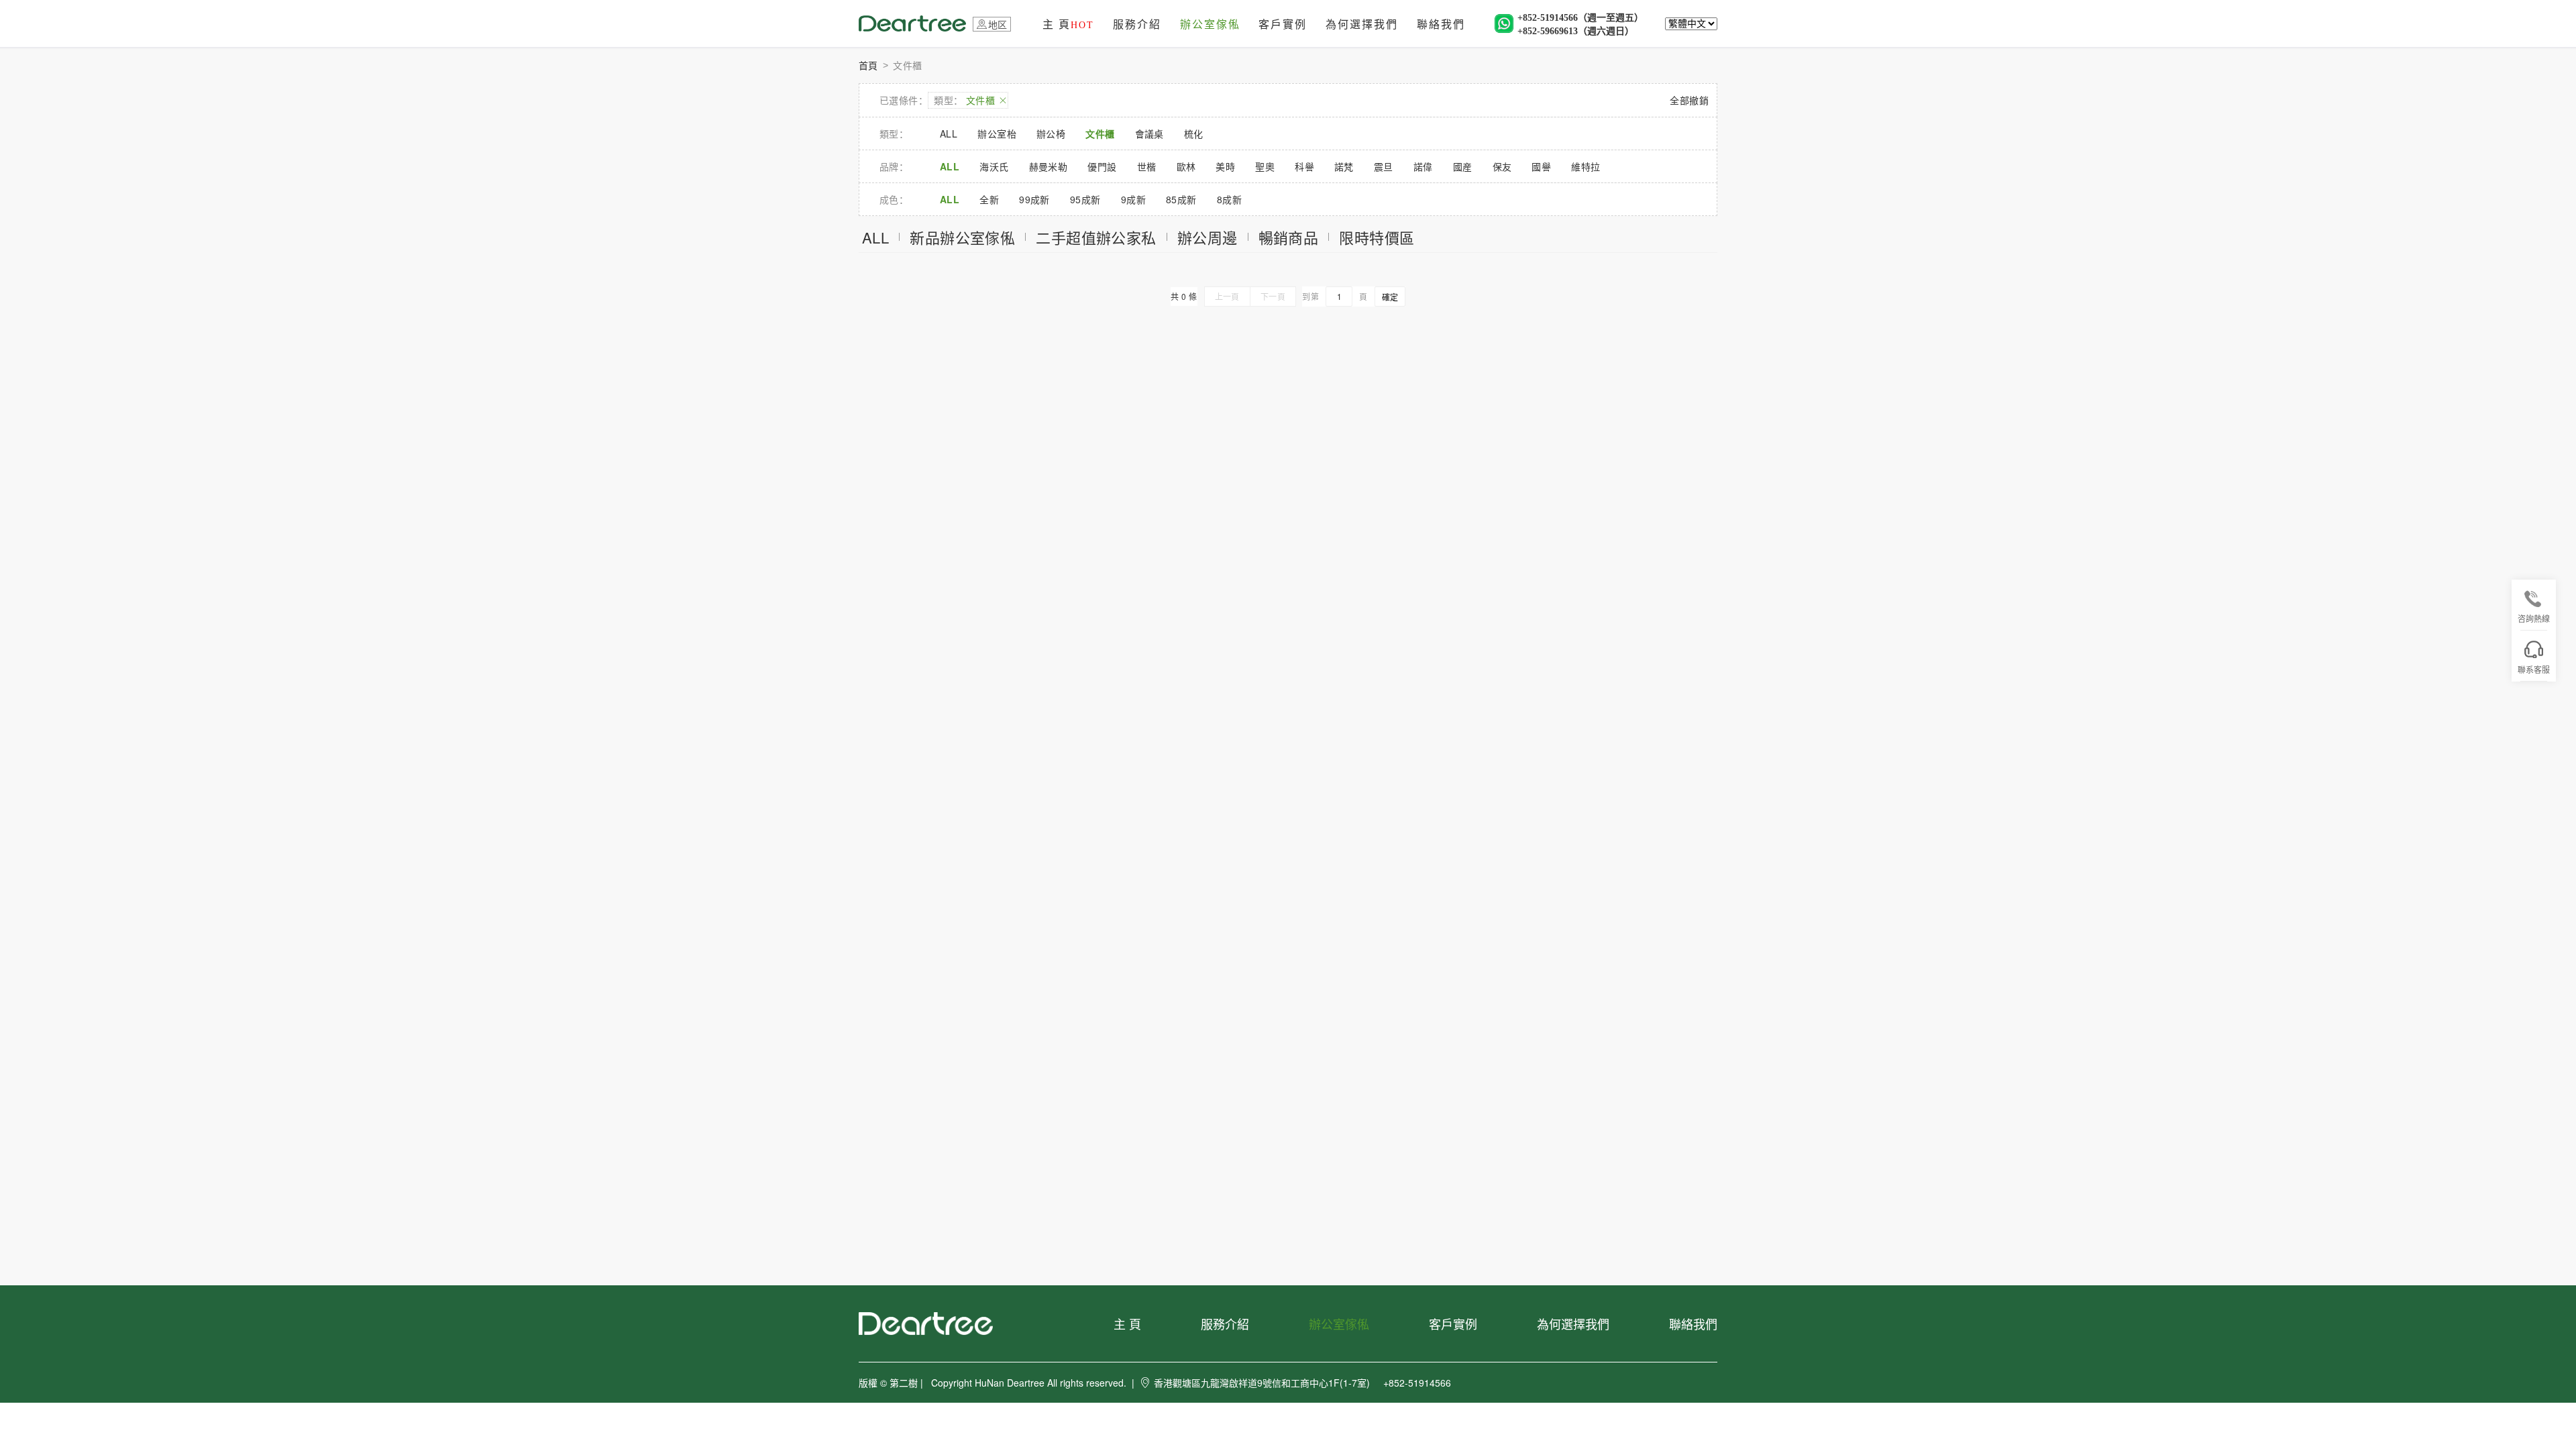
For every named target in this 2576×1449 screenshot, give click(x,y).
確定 (1390, 297)
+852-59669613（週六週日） (1576, 31)
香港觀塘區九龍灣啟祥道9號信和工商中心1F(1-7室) (1262, 1383)
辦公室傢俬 (1210, 24)
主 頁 (1068, 24)
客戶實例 (1283, 24)
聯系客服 (2534, 669)
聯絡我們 (1441, 24)
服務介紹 (1137, 24)
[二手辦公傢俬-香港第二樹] (912, 22)
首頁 (868, 65)
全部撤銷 (1689, 100)
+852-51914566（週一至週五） (1580, 18)
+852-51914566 (1417, 1383)
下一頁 (1273, 296)
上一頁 (1227, 296)
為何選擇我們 (1362, 24)
